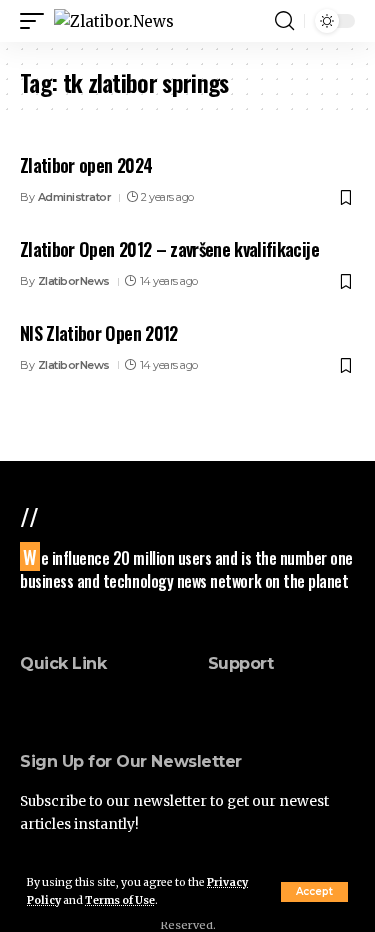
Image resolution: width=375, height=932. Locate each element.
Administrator (75, 197)
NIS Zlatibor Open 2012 (99, 333)
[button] (314, 892)
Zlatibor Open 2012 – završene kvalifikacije (169, 249)
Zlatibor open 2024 (86, 165)
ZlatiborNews (74, 281)
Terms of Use (120, 900)
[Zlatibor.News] (114, 21)
